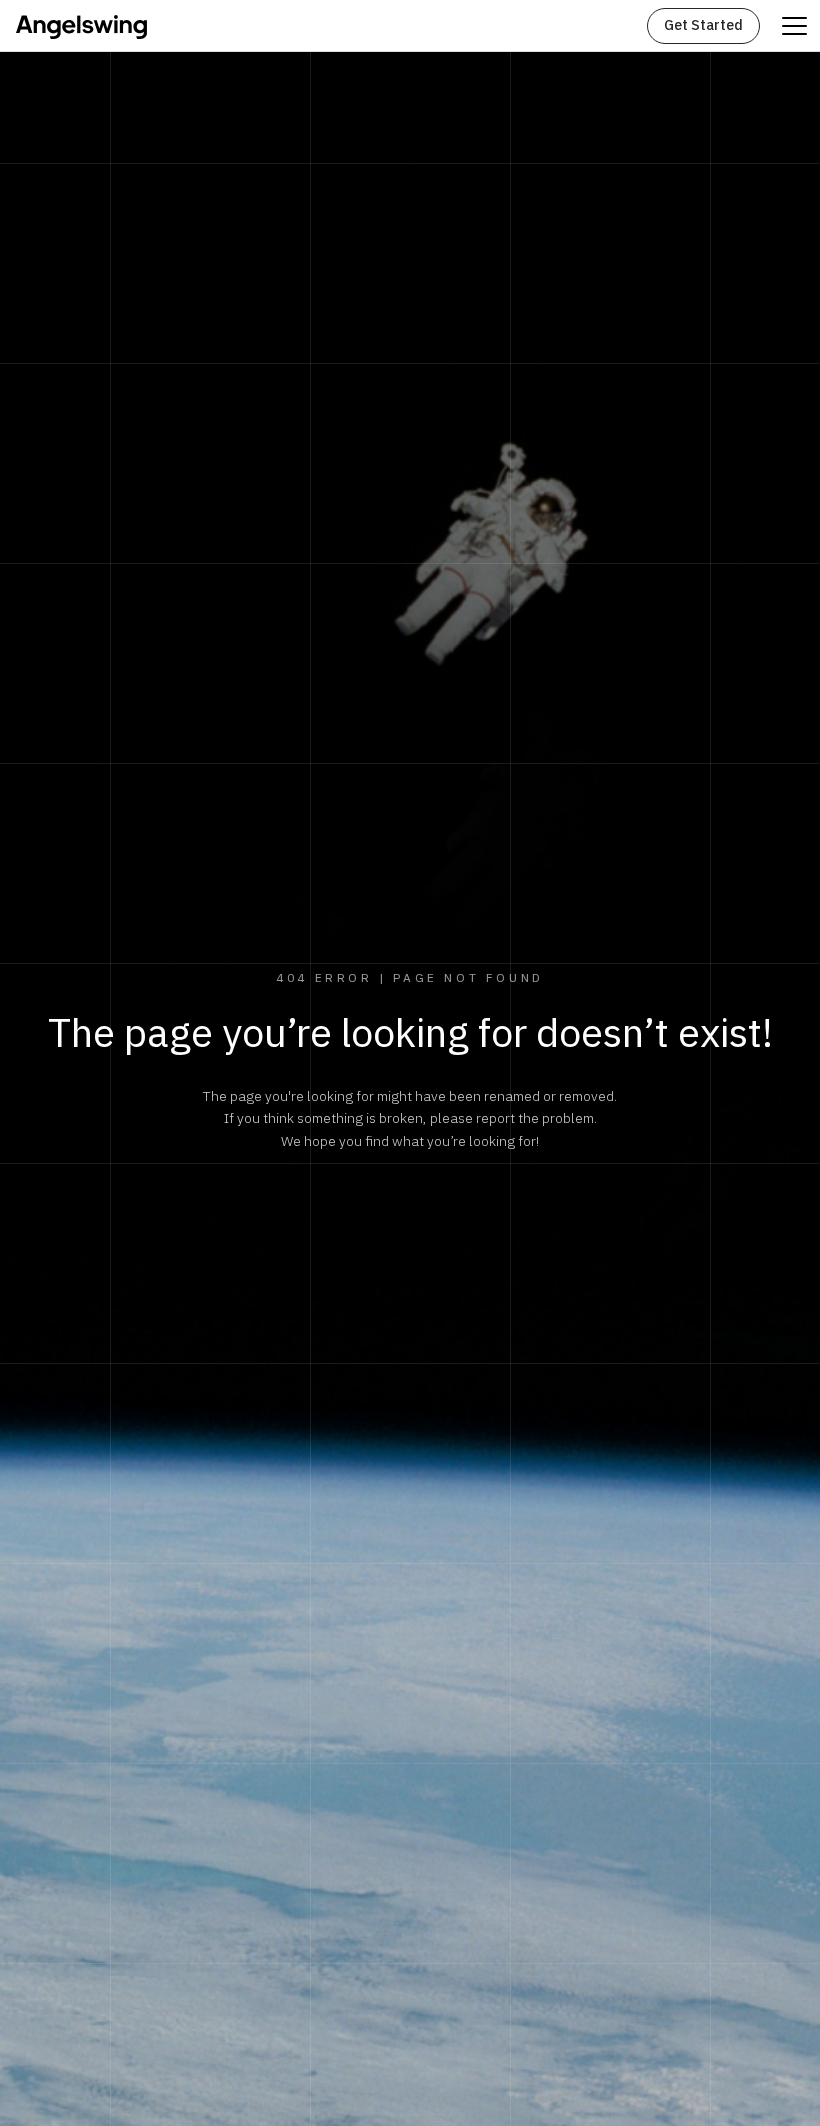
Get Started (703, 25)
